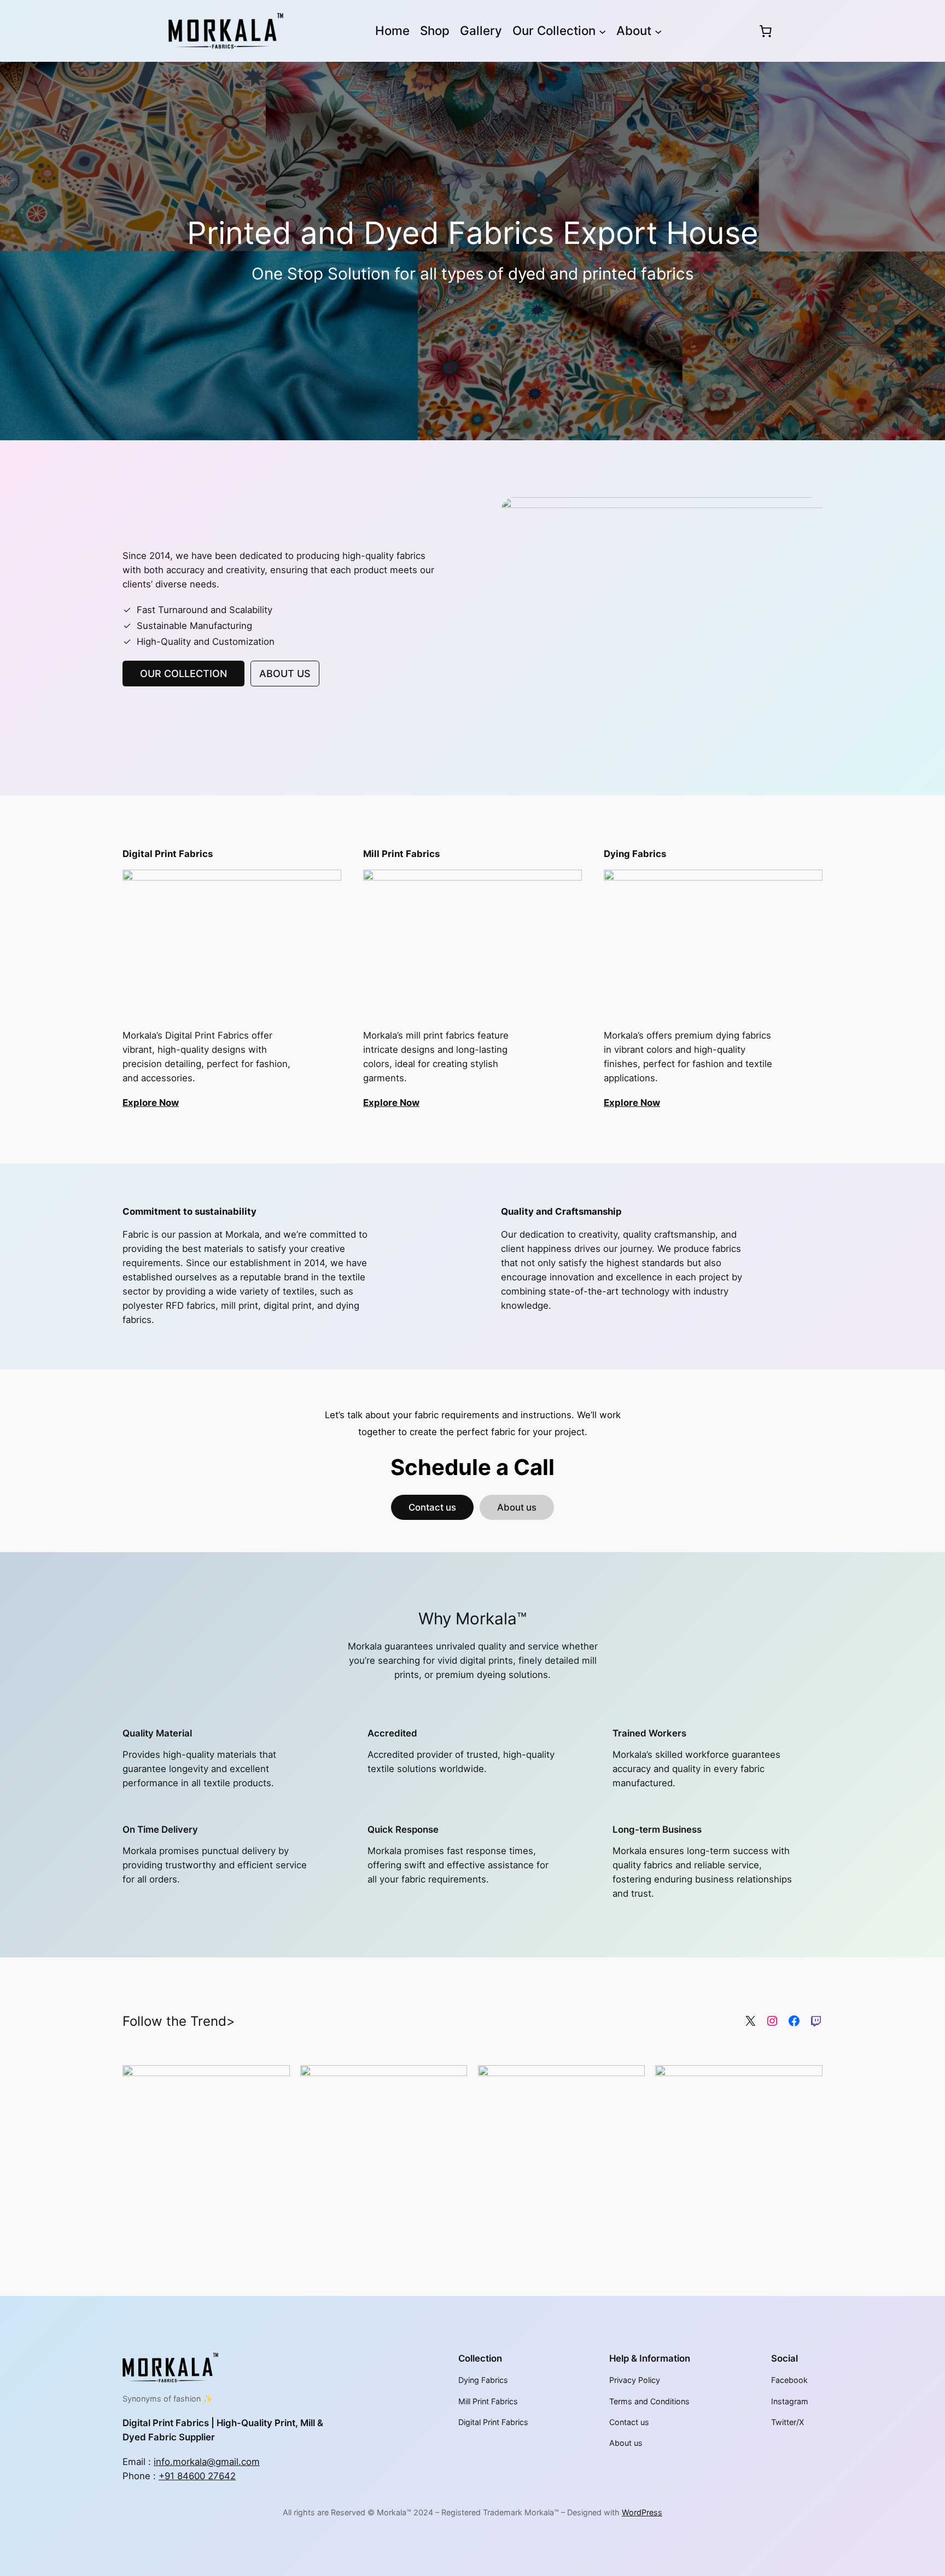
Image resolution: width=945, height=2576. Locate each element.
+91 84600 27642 (197, 2476)
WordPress (642, 2512)
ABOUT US (285, 674)
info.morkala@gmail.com (207, 2462)
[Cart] (765, 31)
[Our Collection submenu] (602, 31)
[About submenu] (658, 31)
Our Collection (554, 30)
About (634, 30)
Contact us (432, 1507)
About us (517, 1507)
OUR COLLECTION (183, 674)
